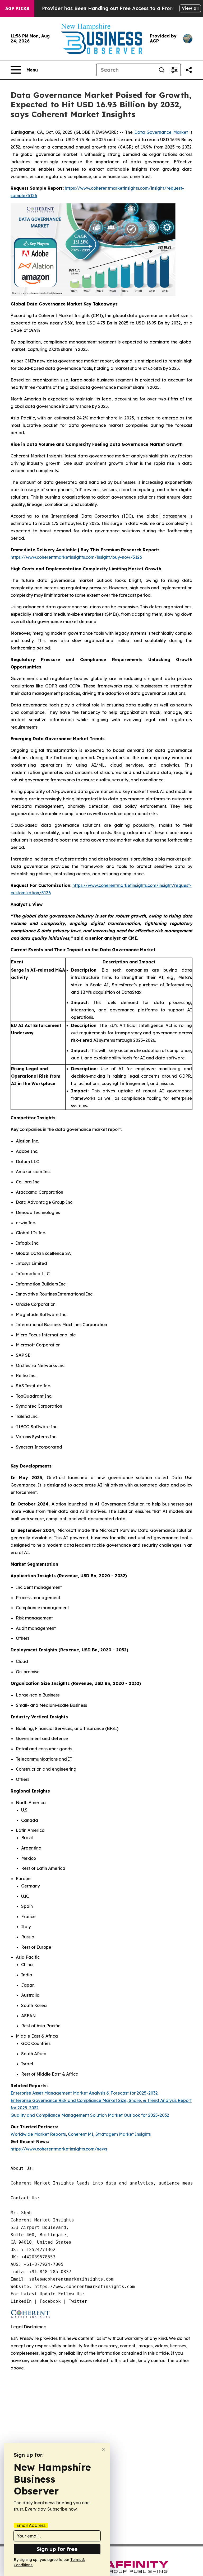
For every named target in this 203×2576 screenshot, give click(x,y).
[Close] (103, 2450)
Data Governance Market (161, 132)
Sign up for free (57, 2549)
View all (190, 8)
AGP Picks (17, 8)
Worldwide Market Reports (38, 2134)
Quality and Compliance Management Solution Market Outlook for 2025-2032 (90, 2115)
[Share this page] (189, 70)
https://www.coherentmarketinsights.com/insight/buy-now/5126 (76, 557)
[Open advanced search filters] (174, 70)
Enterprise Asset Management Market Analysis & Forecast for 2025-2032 (84, 2093)
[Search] (162, 70)
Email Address (31, 2525)
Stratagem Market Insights (123, 2134)
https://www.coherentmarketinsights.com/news (59, 2149)
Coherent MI (81, 2134)
